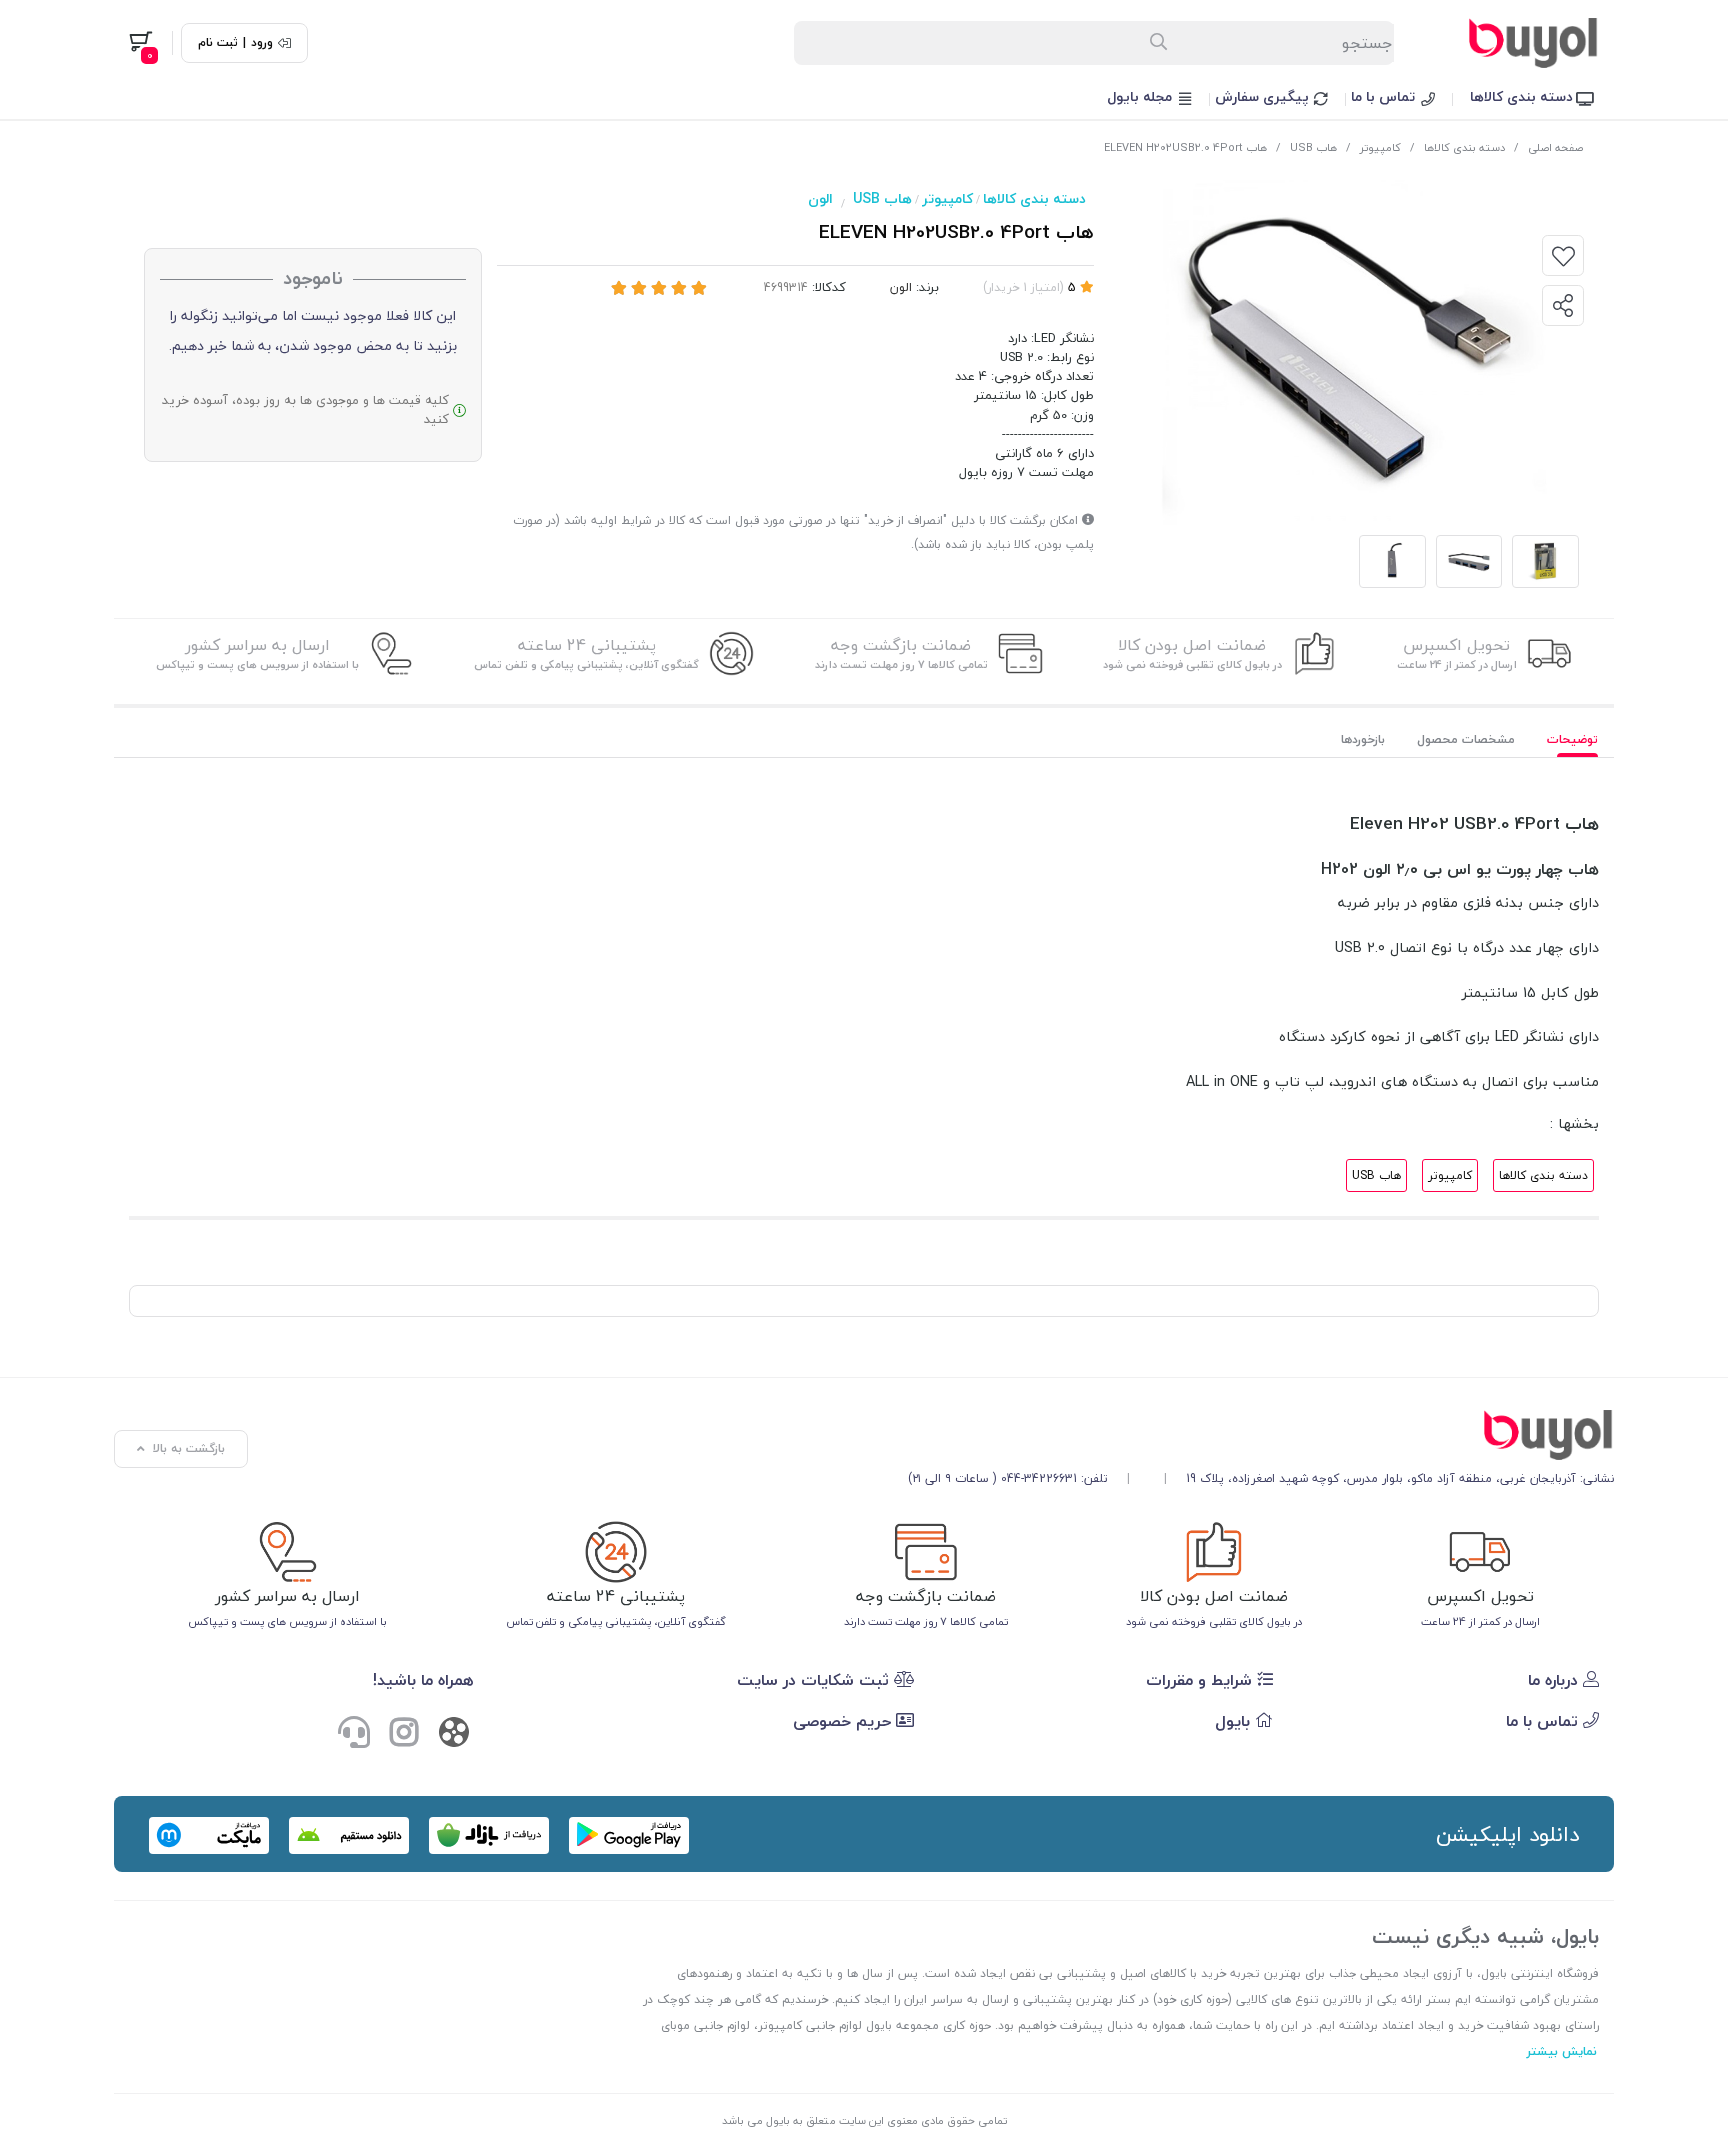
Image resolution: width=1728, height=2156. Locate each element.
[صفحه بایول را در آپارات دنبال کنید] (454, 1736)
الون (820, 198)
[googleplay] (629, 1835)
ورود (262, 43)
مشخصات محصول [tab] (1466, 739)
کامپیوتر (1380, 147)
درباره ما (1555, 1680)
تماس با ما (1385, 96)
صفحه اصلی (1555, 147)
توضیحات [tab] (1572, 739)
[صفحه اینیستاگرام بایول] (404, 1735)
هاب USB (1313, 147)
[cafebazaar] (489, 1835)
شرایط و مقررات (1201, 1680)
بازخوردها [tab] (1363, 739)
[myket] (209, 1835)
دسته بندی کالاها (1523, 96)
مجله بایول (1141, 96)
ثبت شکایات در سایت (815, 1680)
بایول (1235, 1721)
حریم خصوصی (844, 1721)
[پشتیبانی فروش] (354, 1735)
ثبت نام (218, 43)
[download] (349, 1835)
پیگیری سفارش (1264, 96)
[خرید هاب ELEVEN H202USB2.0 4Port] (1261, 1435)
